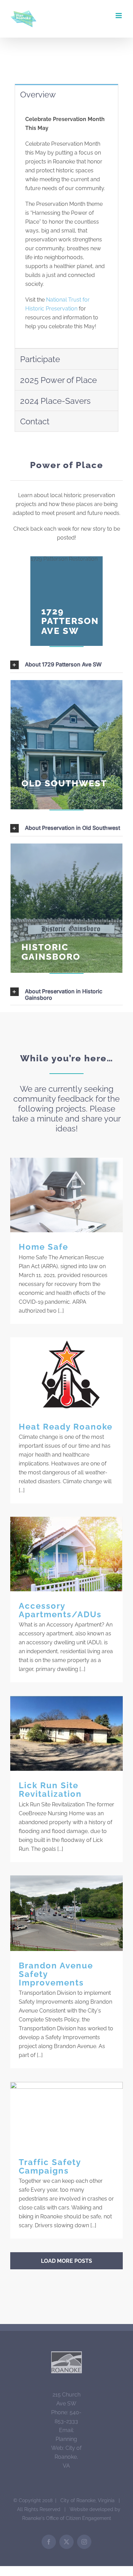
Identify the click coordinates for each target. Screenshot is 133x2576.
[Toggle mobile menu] (119, 16)
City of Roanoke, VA (68, 2457)
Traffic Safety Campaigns (67, 2115)
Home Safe (67, 1195)
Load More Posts (66, 2261)
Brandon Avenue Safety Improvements (67, 1913)
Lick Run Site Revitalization (67, 1734)
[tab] (66, 94)
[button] (66, 665)
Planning (66, 2439)
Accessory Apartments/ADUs (67, 1554)
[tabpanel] (66, 227)
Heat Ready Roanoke (67, 1375)
